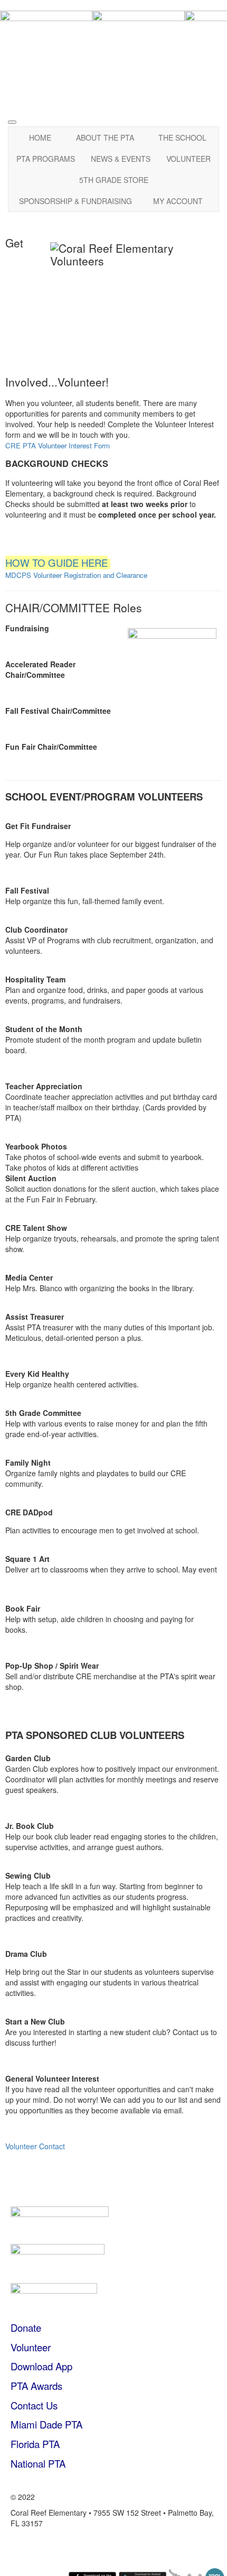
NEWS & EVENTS (121, 159)
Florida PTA (35, 2444)
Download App (41, 2366)
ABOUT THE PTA (105, 137)
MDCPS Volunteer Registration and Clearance (76, 575)
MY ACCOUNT (178, 201)
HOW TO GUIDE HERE (56, 563)
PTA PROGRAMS (46, 159)
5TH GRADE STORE (114, 180)
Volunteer (31, 2347)
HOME (40, 137)
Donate (26, 2327)
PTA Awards (36, 2386)
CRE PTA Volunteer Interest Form (58, 445)
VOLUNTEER (188, 159)
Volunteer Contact (35, 2146)
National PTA (38, 2463)
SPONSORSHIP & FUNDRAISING (75, 201)
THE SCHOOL (182, 137)
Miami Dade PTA (46, 2424)
